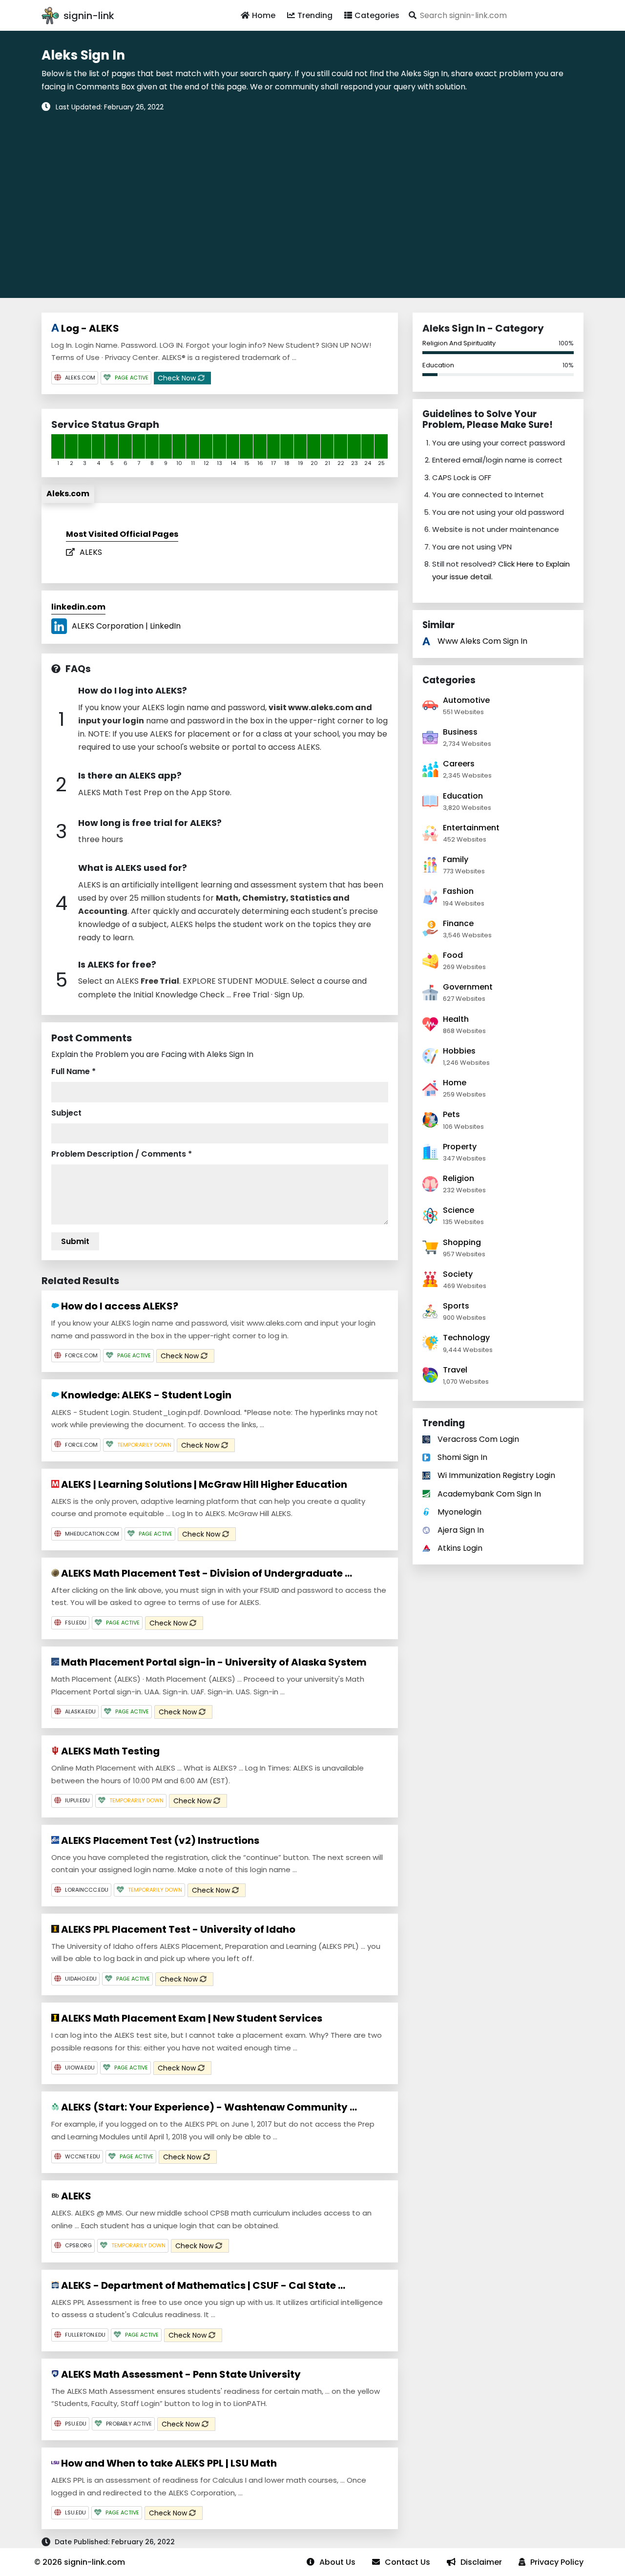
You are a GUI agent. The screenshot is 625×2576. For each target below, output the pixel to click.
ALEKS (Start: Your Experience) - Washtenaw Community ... (208, 2107)
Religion (458, 1178)
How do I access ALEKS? (119, 1306)
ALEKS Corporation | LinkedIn (126, 626)
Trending (315, 15)
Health (456, 1019)
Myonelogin (459, 1512)
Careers (459, 764)
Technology (466, 1338)
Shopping (462, 1242)
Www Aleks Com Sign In (482, 641)
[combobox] (494, 15)
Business (460, 732)
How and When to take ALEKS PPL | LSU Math (168, 2463)
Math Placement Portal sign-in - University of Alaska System (213, 1662)
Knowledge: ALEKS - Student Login (145, 1395)
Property (460, 1147)
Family (456, 859)
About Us (337, 2562)
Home (264, 15)
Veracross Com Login (478, 1439)
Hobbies (459, 1051)
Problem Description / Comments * (122, 1154)
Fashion (458, 891)
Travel (455, 1370)
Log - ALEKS (89, 328)
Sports (456, 1306)
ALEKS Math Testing (109, 1751)
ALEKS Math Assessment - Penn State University (180, 2374)
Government (468, 987)
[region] (312, 198)
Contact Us (407, 2562)
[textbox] (494, 15)
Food (453, 955)
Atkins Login (460, 1548)
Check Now (178, 378)
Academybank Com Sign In (489, 1494)
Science (458, 1210)
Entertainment (471, 828)
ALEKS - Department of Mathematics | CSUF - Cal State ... (202, 2285)
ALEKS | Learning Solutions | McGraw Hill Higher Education (203, 1484)
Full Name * (73, 1071)
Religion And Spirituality (459, 343)
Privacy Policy (557, 2562)
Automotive (466, 700)
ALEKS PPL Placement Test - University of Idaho (177, 1929)
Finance (458, 923)
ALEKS (91, 552)
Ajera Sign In (461, 1530)
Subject (66, 1113)
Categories (377, 15)
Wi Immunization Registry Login (496, 1475)
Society (458, 1274)
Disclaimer (481, 2562)
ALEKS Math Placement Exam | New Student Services (191, 2018)
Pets (451, 1114)
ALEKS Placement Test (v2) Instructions (159, 1840)
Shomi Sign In (462, 1457)
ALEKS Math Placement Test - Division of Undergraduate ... (206, 1573)
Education (438, 365)
